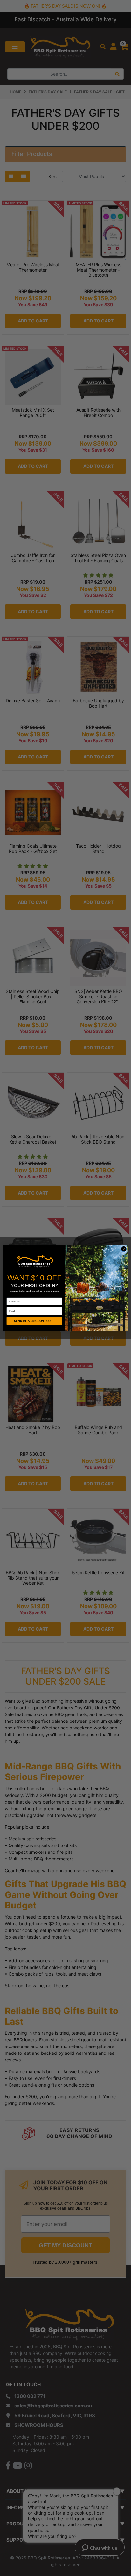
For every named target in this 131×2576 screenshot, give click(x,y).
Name (10, 1295)
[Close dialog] (124, 1249)
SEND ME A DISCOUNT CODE (34, 1321)
